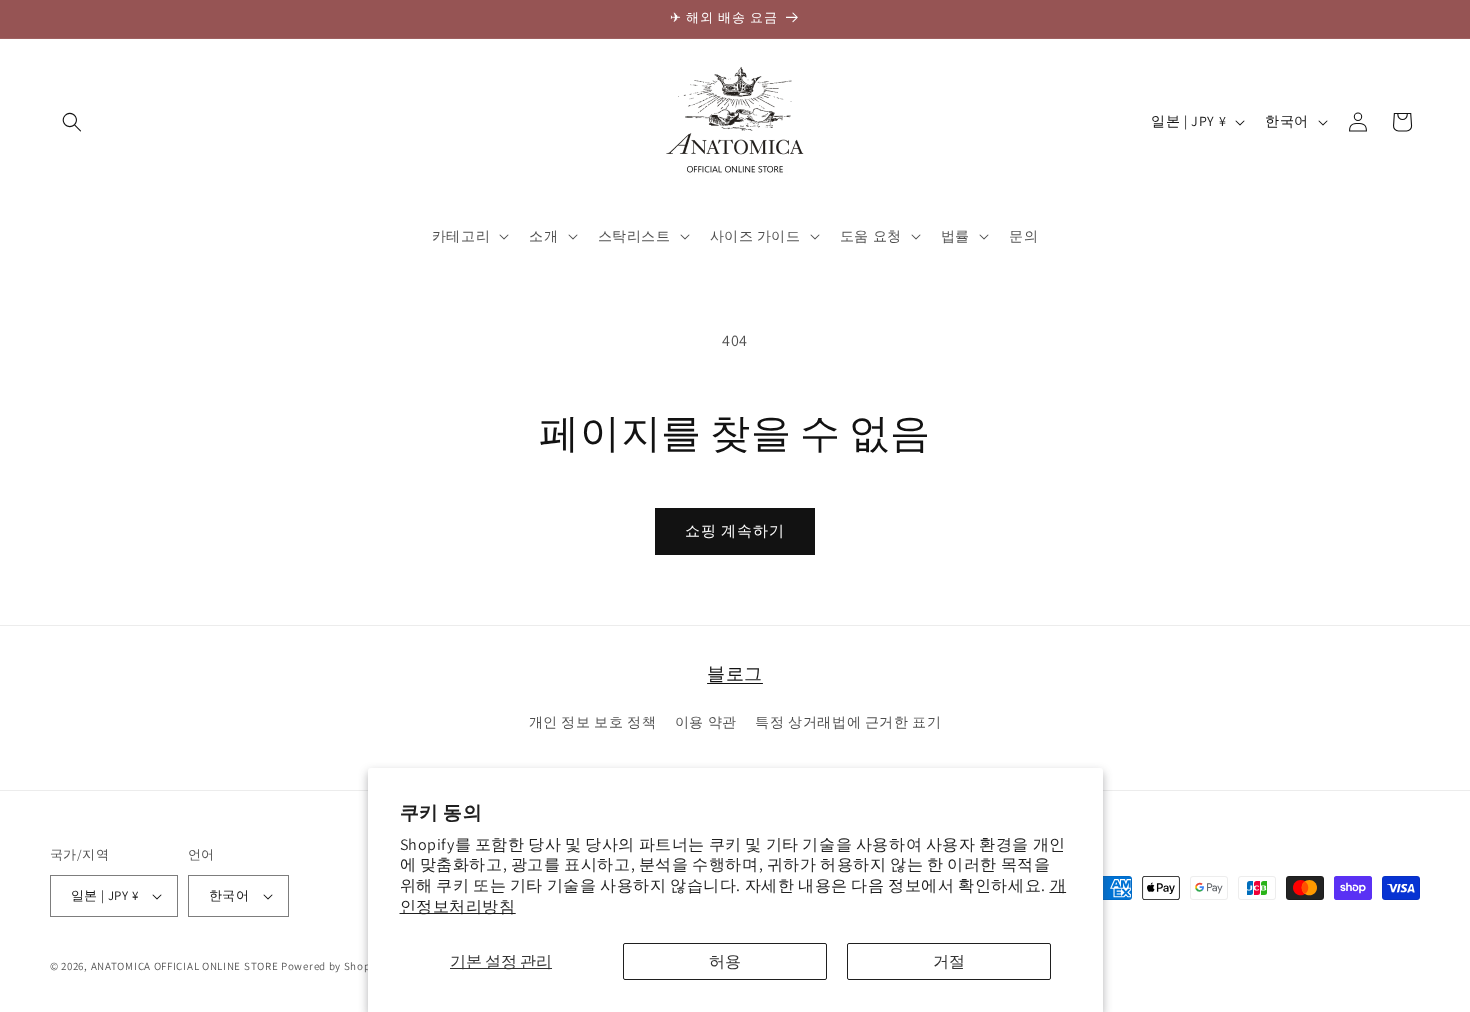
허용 (725, 961)
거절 (949, 961)
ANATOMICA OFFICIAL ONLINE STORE (185, 966)
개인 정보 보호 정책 (593, 722)
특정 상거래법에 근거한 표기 (848, 722)
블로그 (735, 673)
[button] (72, 122)
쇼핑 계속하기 (735, 530)
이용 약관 (706, 722)
